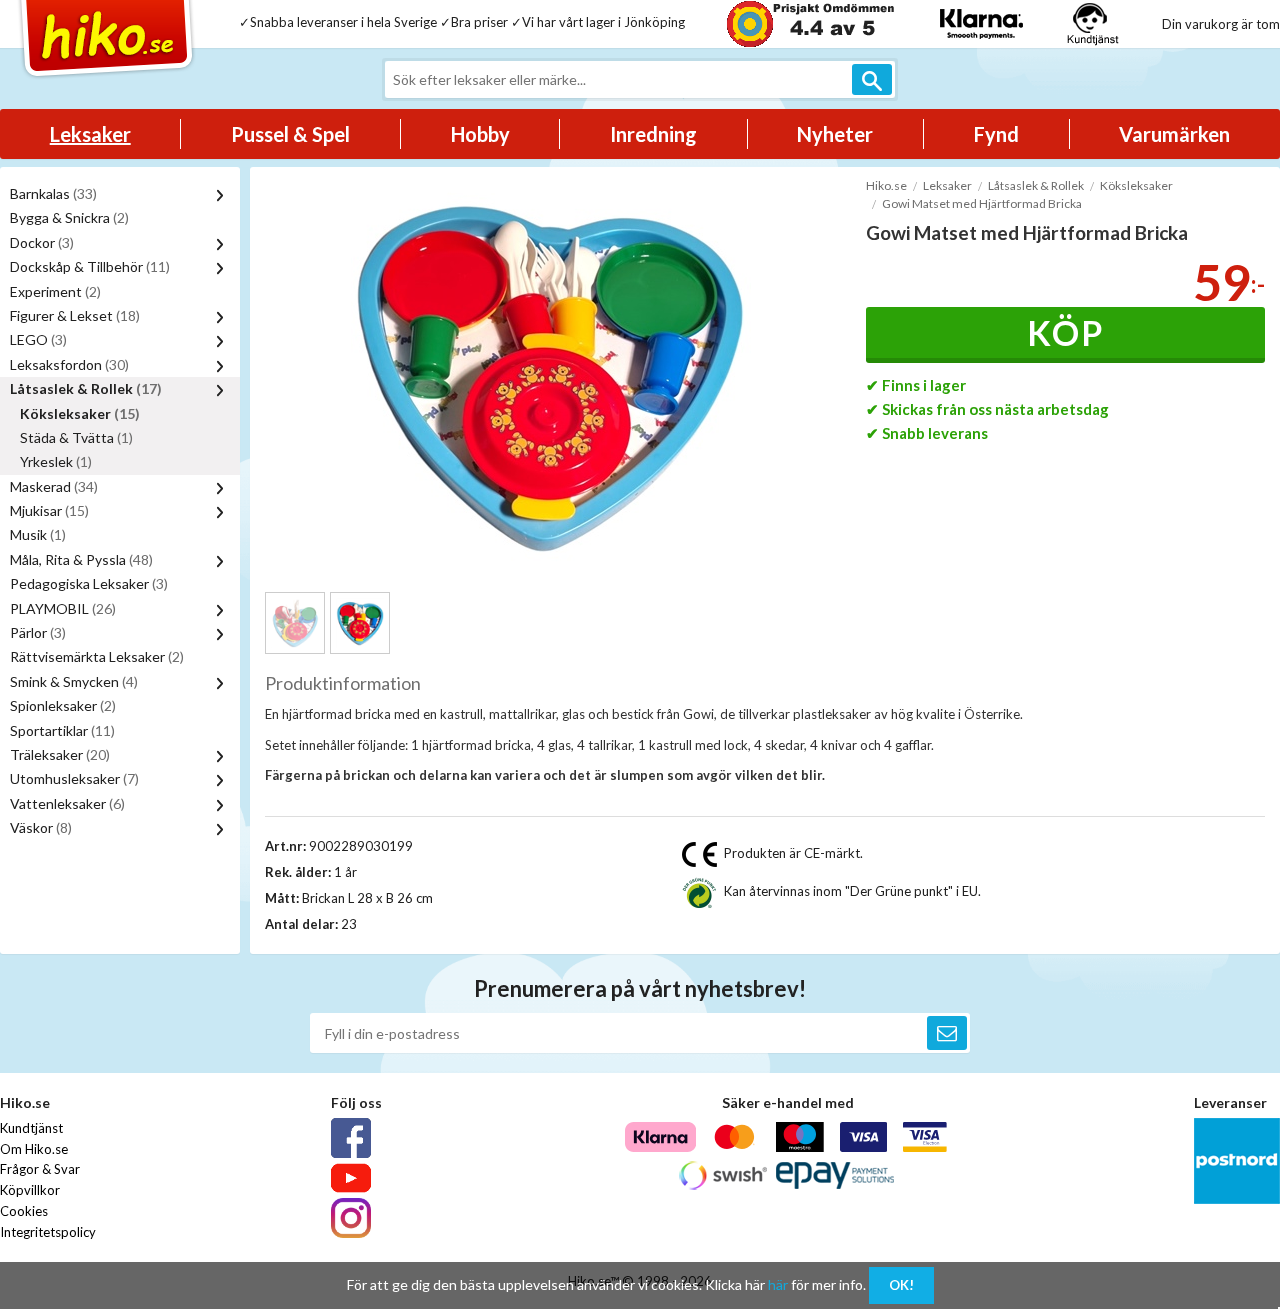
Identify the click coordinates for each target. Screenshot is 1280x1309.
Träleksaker (60, 754)
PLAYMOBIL (63, 608)
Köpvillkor (30, 1190)
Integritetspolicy (48, 1232)
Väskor (41, 827)
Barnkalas (53, 193)
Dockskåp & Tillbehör (90, 266)
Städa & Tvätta (76, 437)
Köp (1065, 332)
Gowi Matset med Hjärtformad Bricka (982, 203)
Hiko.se (886, 185)
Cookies (24, 1211)
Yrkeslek (56, 461)
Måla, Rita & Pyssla (81, 559)
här (778, 1284)
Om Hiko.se (34, 1149)
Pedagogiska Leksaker (89, 583)
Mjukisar (49, 510)
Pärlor (38, 632)
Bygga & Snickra (69, 217)
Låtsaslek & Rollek (86, 388)
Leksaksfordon (69, 364)
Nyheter (835, 134)
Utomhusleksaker (74, 778)
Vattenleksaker (67, 803)
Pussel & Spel (290, 134)
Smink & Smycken (74, 681)
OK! (901, 1285)
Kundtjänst (31, 1128)
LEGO (38, 339)
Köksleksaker (80, 413)
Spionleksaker (63, 705)
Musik (38, 534)
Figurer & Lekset (75, 315)
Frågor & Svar (40, 1169)
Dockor (42, 242)
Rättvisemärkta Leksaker (97, 656)
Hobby (480, 134)
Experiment (55, 291)
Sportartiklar (62, 730)
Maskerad (54, 486)
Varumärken (1174, 134)
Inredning (653, 134)
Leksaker (90, 134)
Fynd (996, 134)
